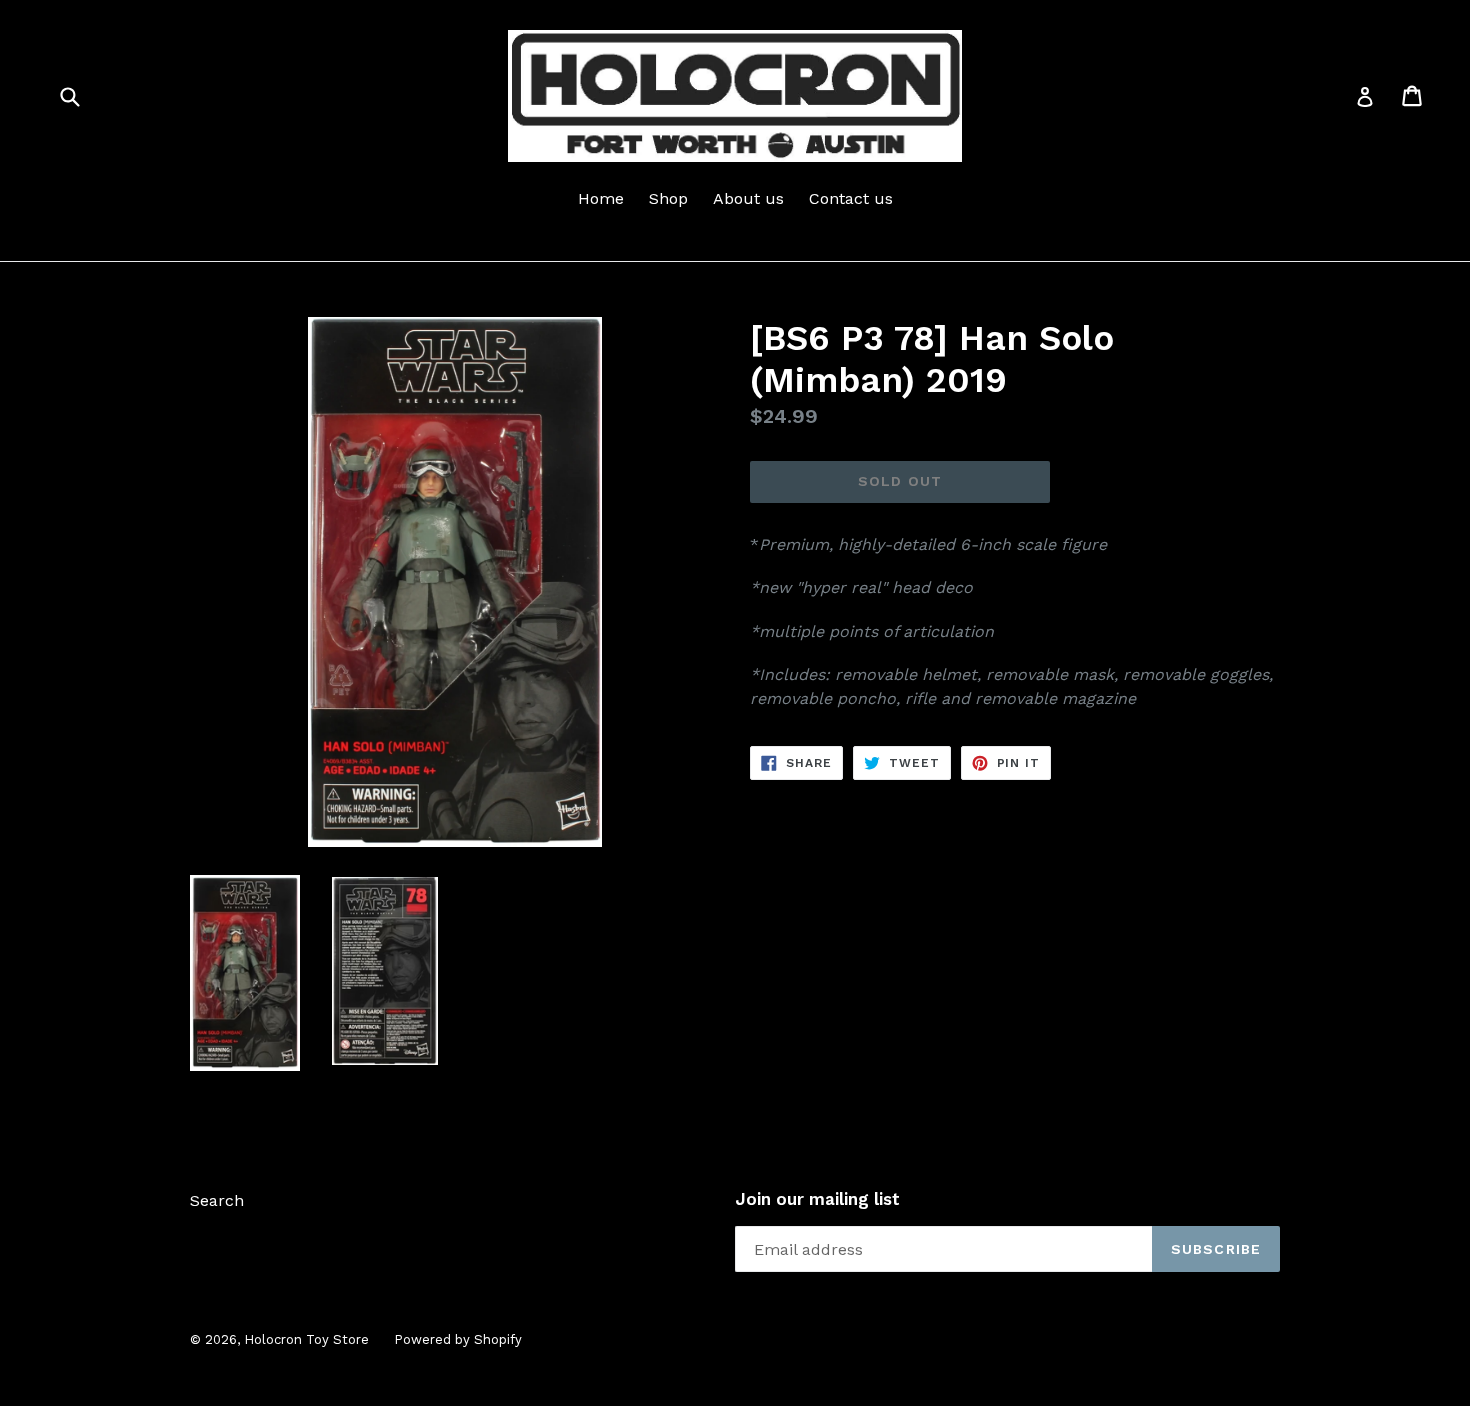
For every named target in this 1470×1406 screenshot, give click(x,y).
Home (601, 198)
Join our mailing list (817, 1199)
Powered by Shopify (458, 1339)
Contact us (851, 198)
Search (217, 1200)
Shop (668, 198)
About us (748, 198)
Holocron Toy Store (306, 1339)
